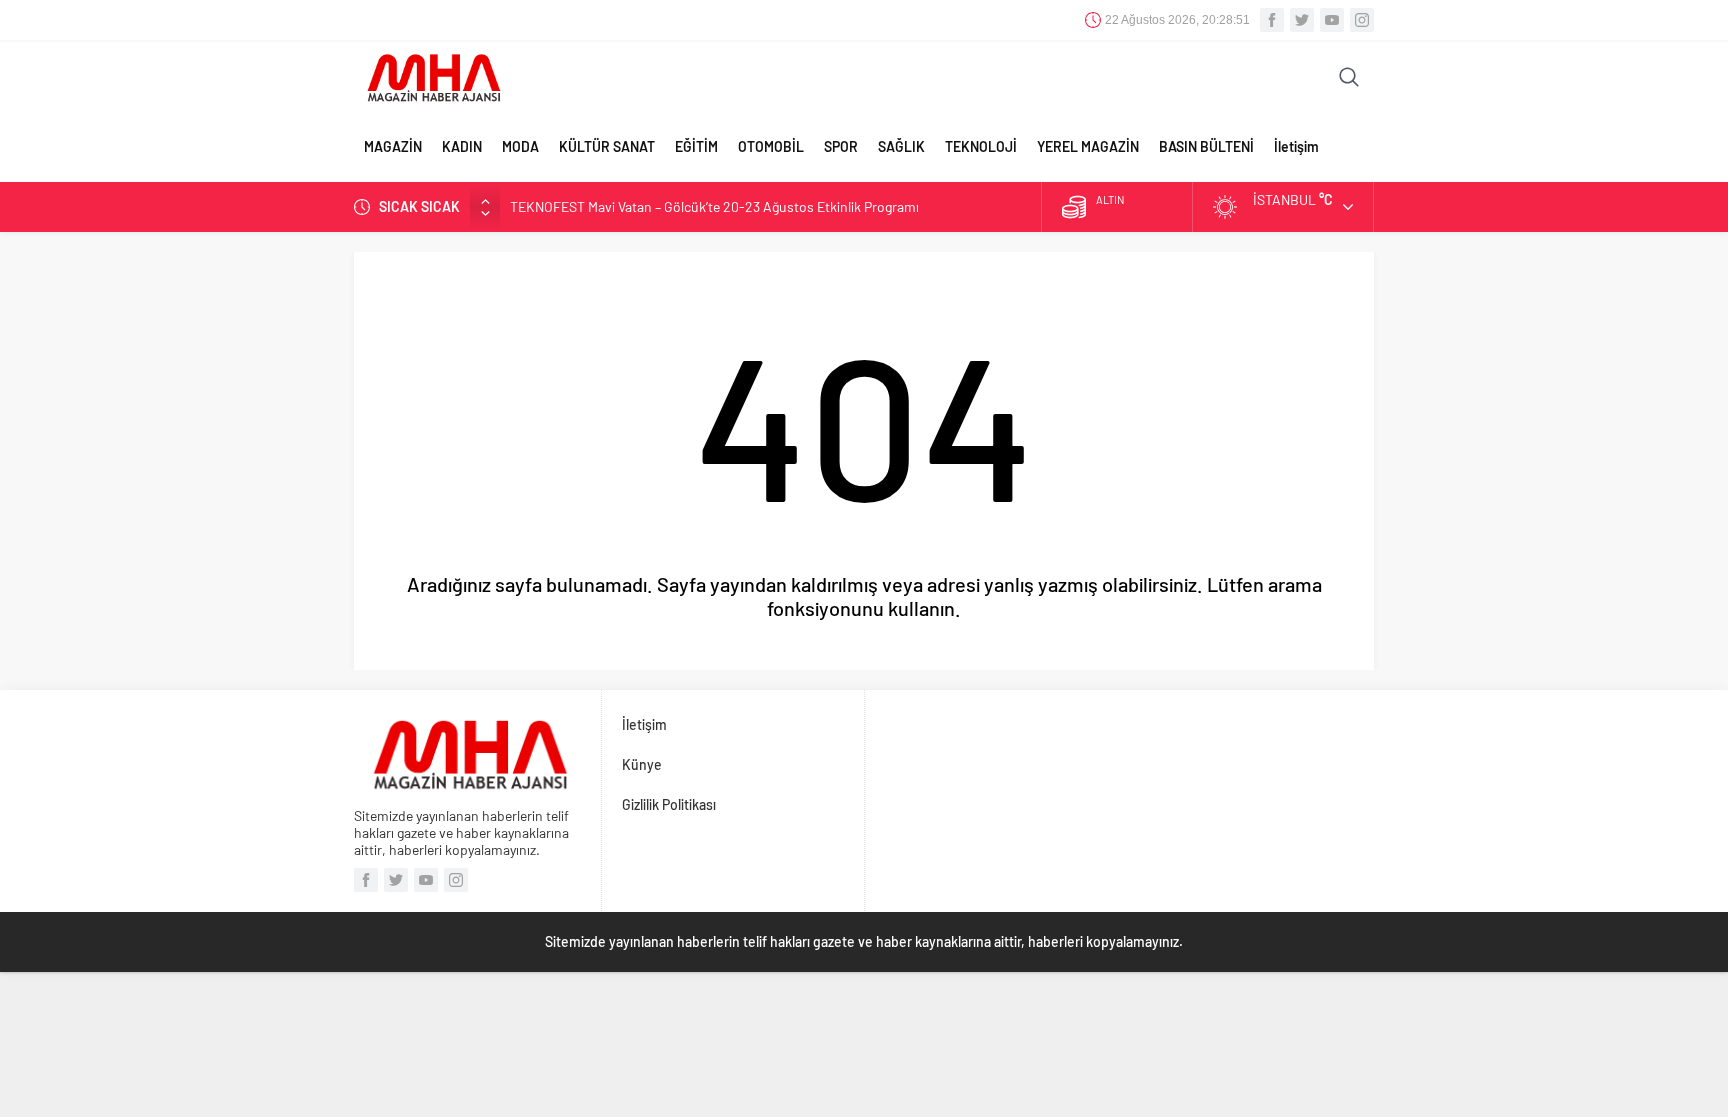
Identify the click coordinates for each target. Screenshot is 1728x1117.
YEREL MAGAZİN (1088, 146)
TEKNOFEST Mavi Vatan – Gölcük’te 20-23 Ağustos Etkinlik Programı (714, 206)
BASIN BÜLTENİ (1206, 146)
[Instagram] (1362, 20)
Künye (642, 764)
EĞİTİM (696, 146)
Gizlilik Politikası (669, 804)
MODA (520, 146)
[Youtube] (1332, 20)
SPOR (841, 146)
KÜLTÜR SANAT (607, 146)
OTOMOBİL (771, 146)
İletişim (1296, 146)
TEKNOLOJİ (981, 146)
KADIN (462, 146)
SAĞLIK (901, 146)
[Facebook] (1272, 20)
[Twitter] (1302, 20)
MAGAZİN (393, 146)
